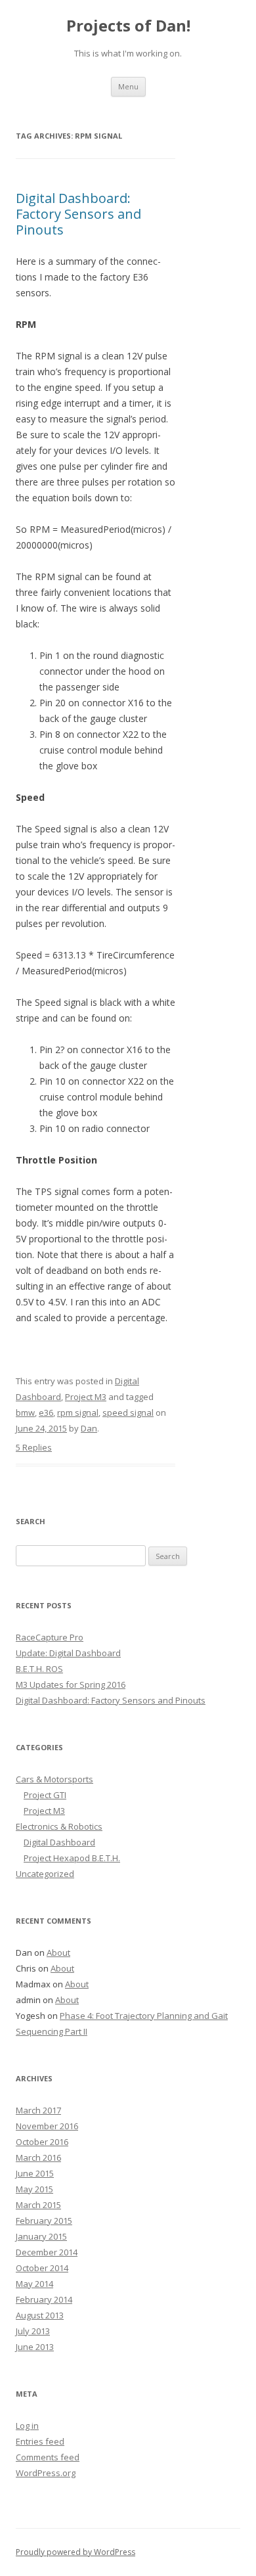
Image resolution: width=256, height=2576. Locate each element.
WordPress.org (46, 2473)
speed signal (128, 1412)
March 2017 (38, 2110)
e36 (46, 1412)
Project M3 (86, 1397)
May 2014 (34, 2284)
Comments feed (48, 2457)
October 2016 (42, 2142)
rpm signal (78, 1412)
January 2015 (41, 2236)
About (58, 1953)
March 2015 (38, 2205)
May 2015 (34, 2189)
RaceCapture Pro (50, 1637)
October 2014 (42, 2268)
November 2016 (47, 2126)
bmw (25, 1412)
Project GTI (45, 1795)
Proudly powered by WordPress (75, 2552)
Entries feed (40, 2441)
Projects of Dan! (128, 26)
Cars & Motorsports (54, 1779)
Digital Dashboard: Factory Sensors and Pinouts (78, 214)
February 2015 (44, 2221)
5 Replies (34, 1447)
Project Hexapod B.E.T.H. (72, 1858)
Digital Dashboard (59, 1842)
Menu (128, 86)
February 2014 (44, 2299)
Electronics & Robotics (59, 1826)
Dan (89, 1428)
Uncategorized (45, 1874)
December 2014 (47, 2252)
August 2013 (40, 2315)
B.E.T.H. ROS (39, 1669)
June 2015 (35, 2173)
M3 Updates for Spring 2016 (71, 1684)
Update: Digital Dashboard (68, 1653)
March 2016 (38, 2158)
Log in (27, 2426)
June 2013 (35, 2347)
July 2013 (33, 2331)
